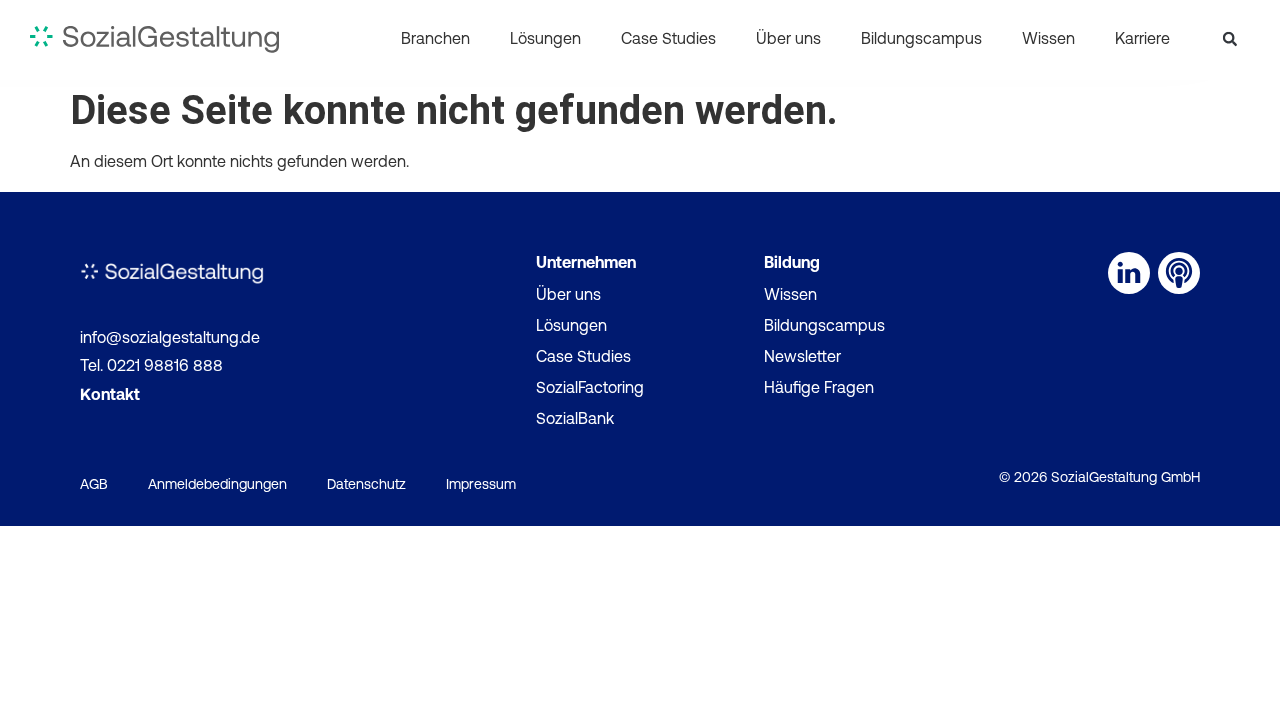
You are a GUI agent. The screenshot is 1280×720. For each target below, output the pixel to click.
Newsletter (802, 358)
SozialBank (575, 420)
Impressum (481, 485)
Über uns (788, 40)
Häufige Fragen (819, 389)
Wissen (1048, 40)
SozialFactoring (590, 389)
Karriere (1142, 40)
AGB (94, 485)
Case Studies (668, 40)
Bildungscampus (921, 40)
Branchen (435, 40)
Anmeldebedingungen (217, 485)
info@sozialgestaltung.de (170, 339)
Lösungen (545, 40)
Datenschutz (366, 485)
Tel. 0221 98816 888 (151, 367)
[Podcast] (1179, 273)
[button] (1230, 39)
